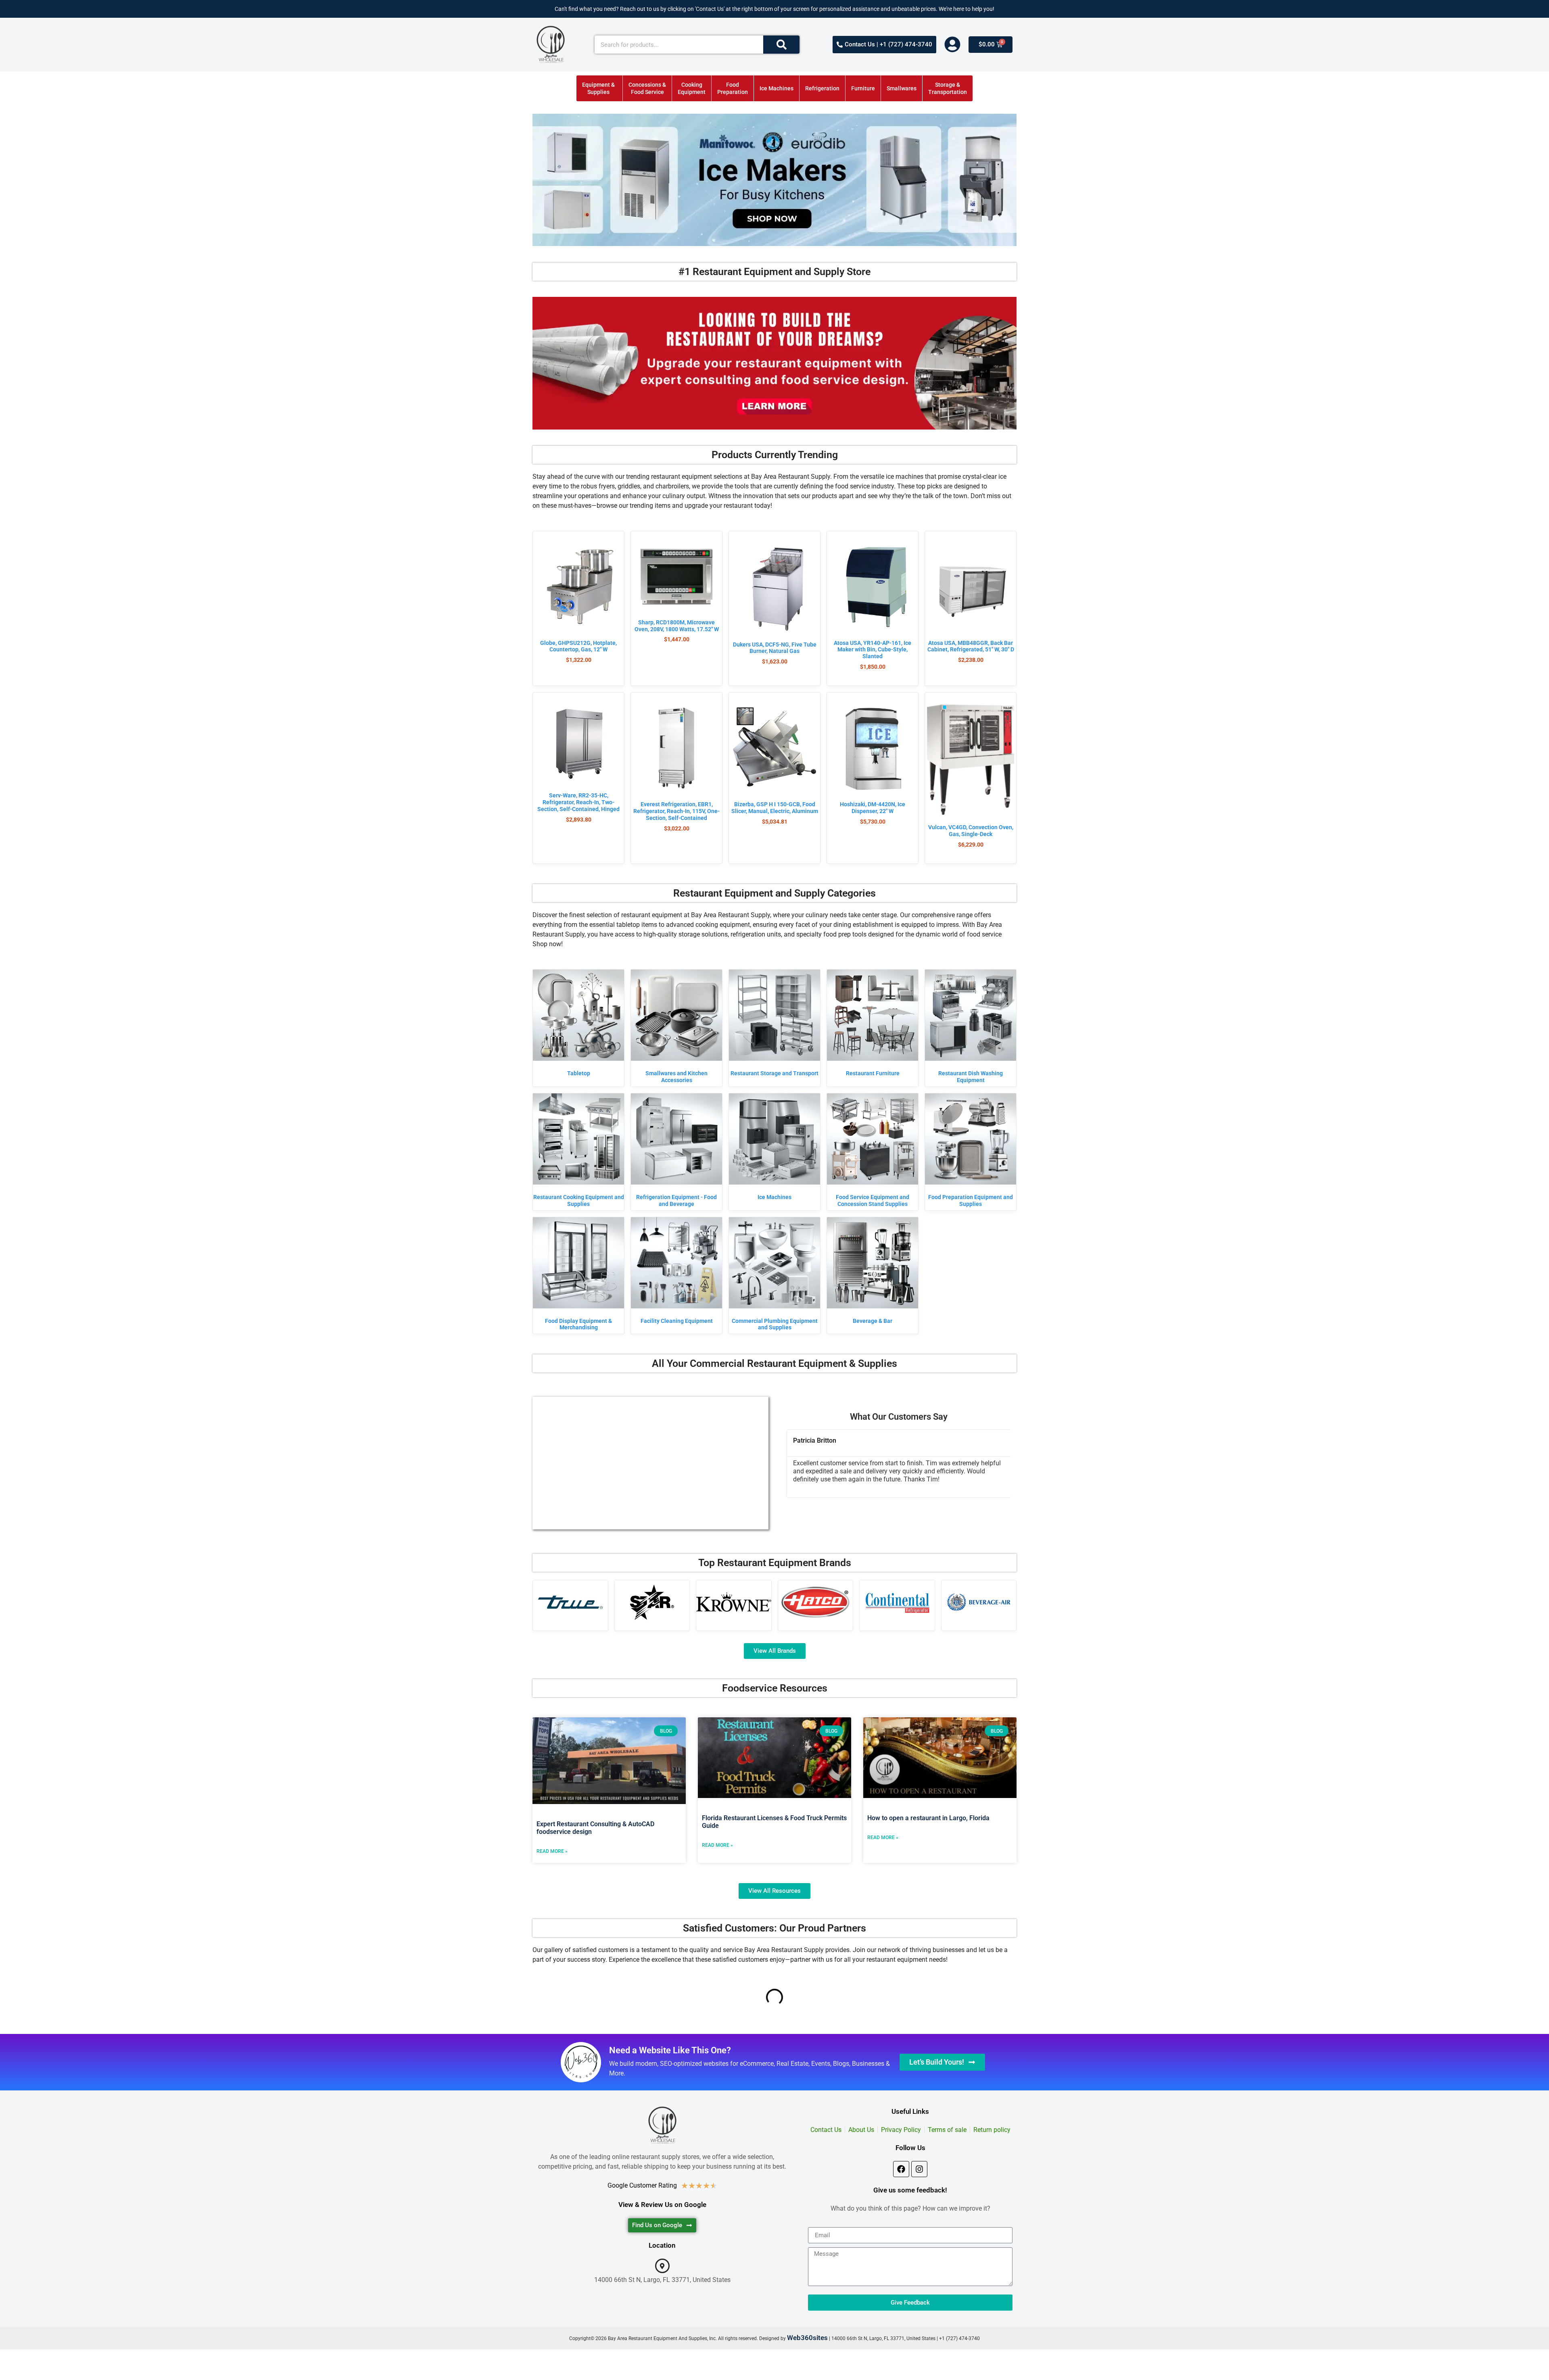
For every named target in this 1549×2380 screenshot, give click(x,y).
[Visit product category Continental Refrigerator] (897, 1602)
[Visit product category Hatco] (816, 1602)
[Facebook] (901, 2169)
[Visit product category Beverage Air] (979, 1602)
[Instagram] (919, 2169)
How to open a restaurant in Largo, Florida (928, 1818)
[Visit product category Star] (652, 1602)
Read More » (552, 1851)
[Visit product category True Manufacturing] (570, 1602)
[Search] (781, 45)
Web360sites (807, 2338)
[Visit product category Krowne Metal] (734, 1602)
